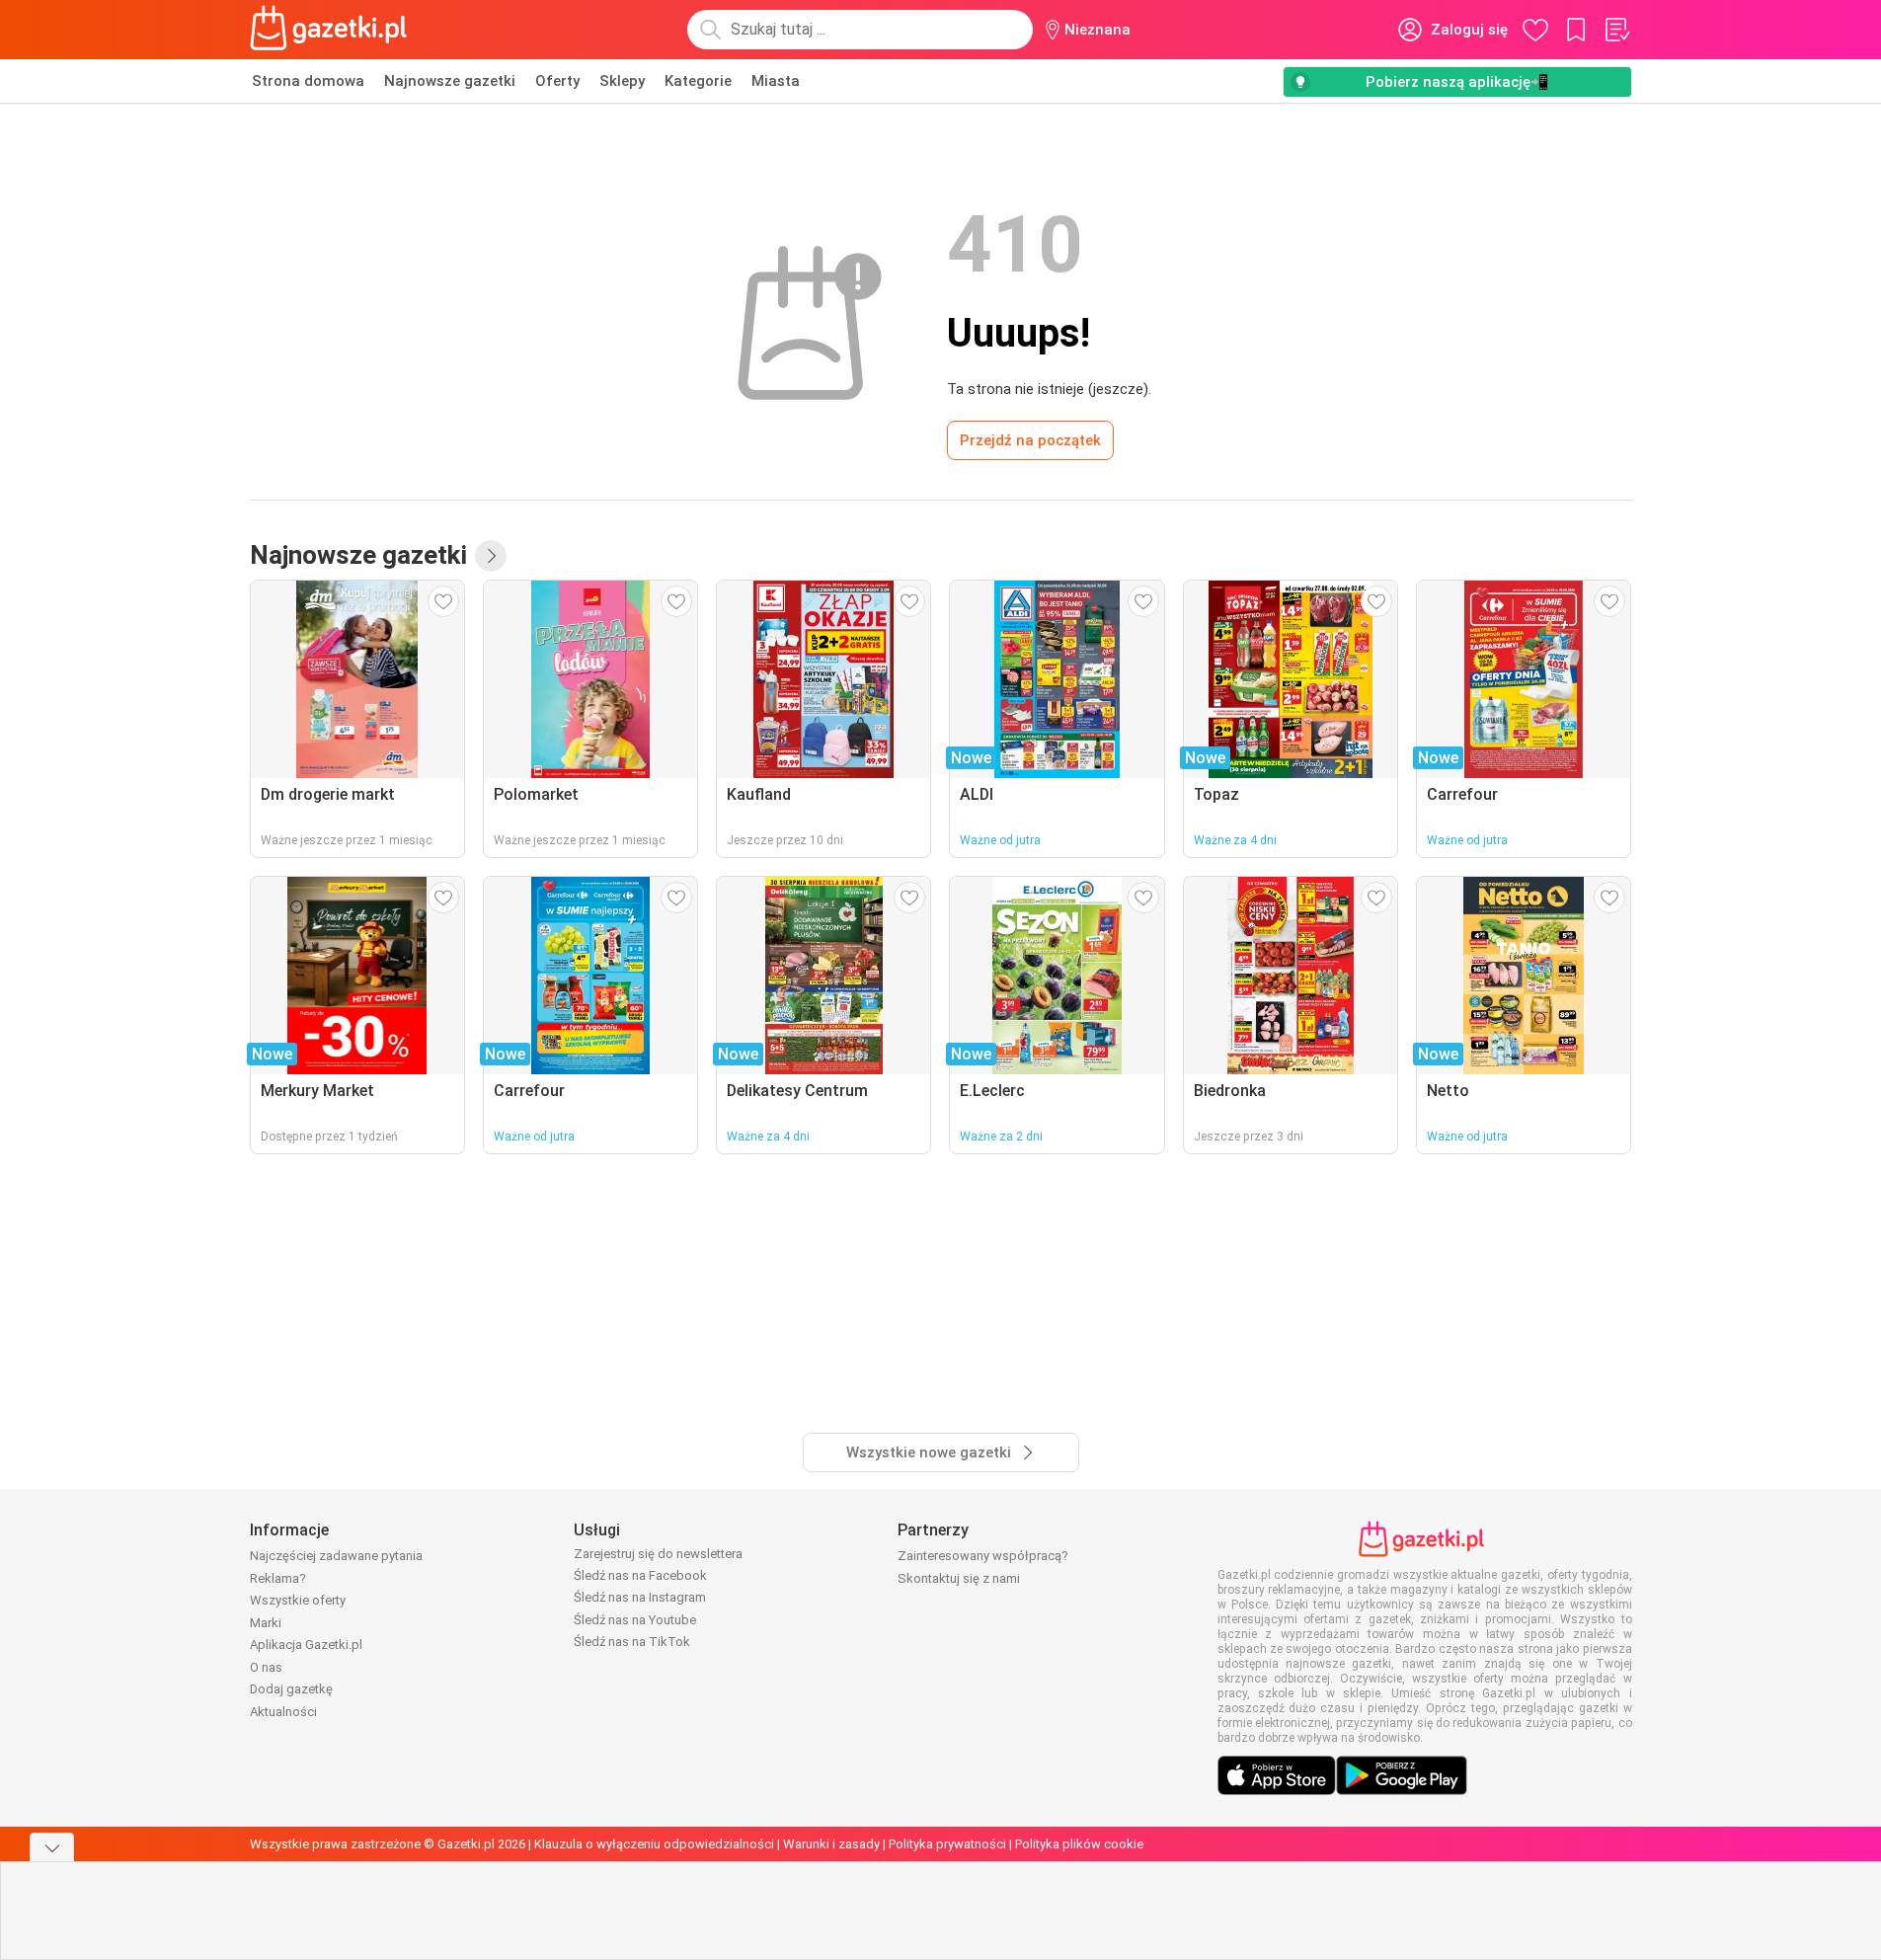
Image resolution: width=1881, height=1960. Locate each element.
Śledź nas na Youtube (635, 1620)
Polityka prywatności (947, 1844)
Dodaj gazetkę (291, 1689)
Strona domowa (308, 81)
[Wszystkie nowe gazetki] (491, 556)
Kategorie (698, 81)
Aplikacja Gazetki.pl (306, 1645)
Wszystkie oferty (298, 1600)
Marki (266, 1623)
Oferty (557, 81)
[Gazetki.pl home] (333, 30)
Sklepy (622, 81)
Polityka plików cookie (1079, 1844)
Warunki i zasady (831, 1844)
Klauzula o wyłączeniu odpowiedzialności (654, 1844)
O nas (266, 1667)
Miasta (776, 81)
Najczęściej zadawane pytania (336, 1556)
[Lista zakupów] (1616, 30)
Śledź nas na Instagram (640, 1597)
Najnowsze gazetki (450, 81)
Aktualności (283, 1712)
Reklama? (278, 1578)
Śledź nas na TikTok (632, 1642)
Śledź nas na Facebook (640, 1575)
